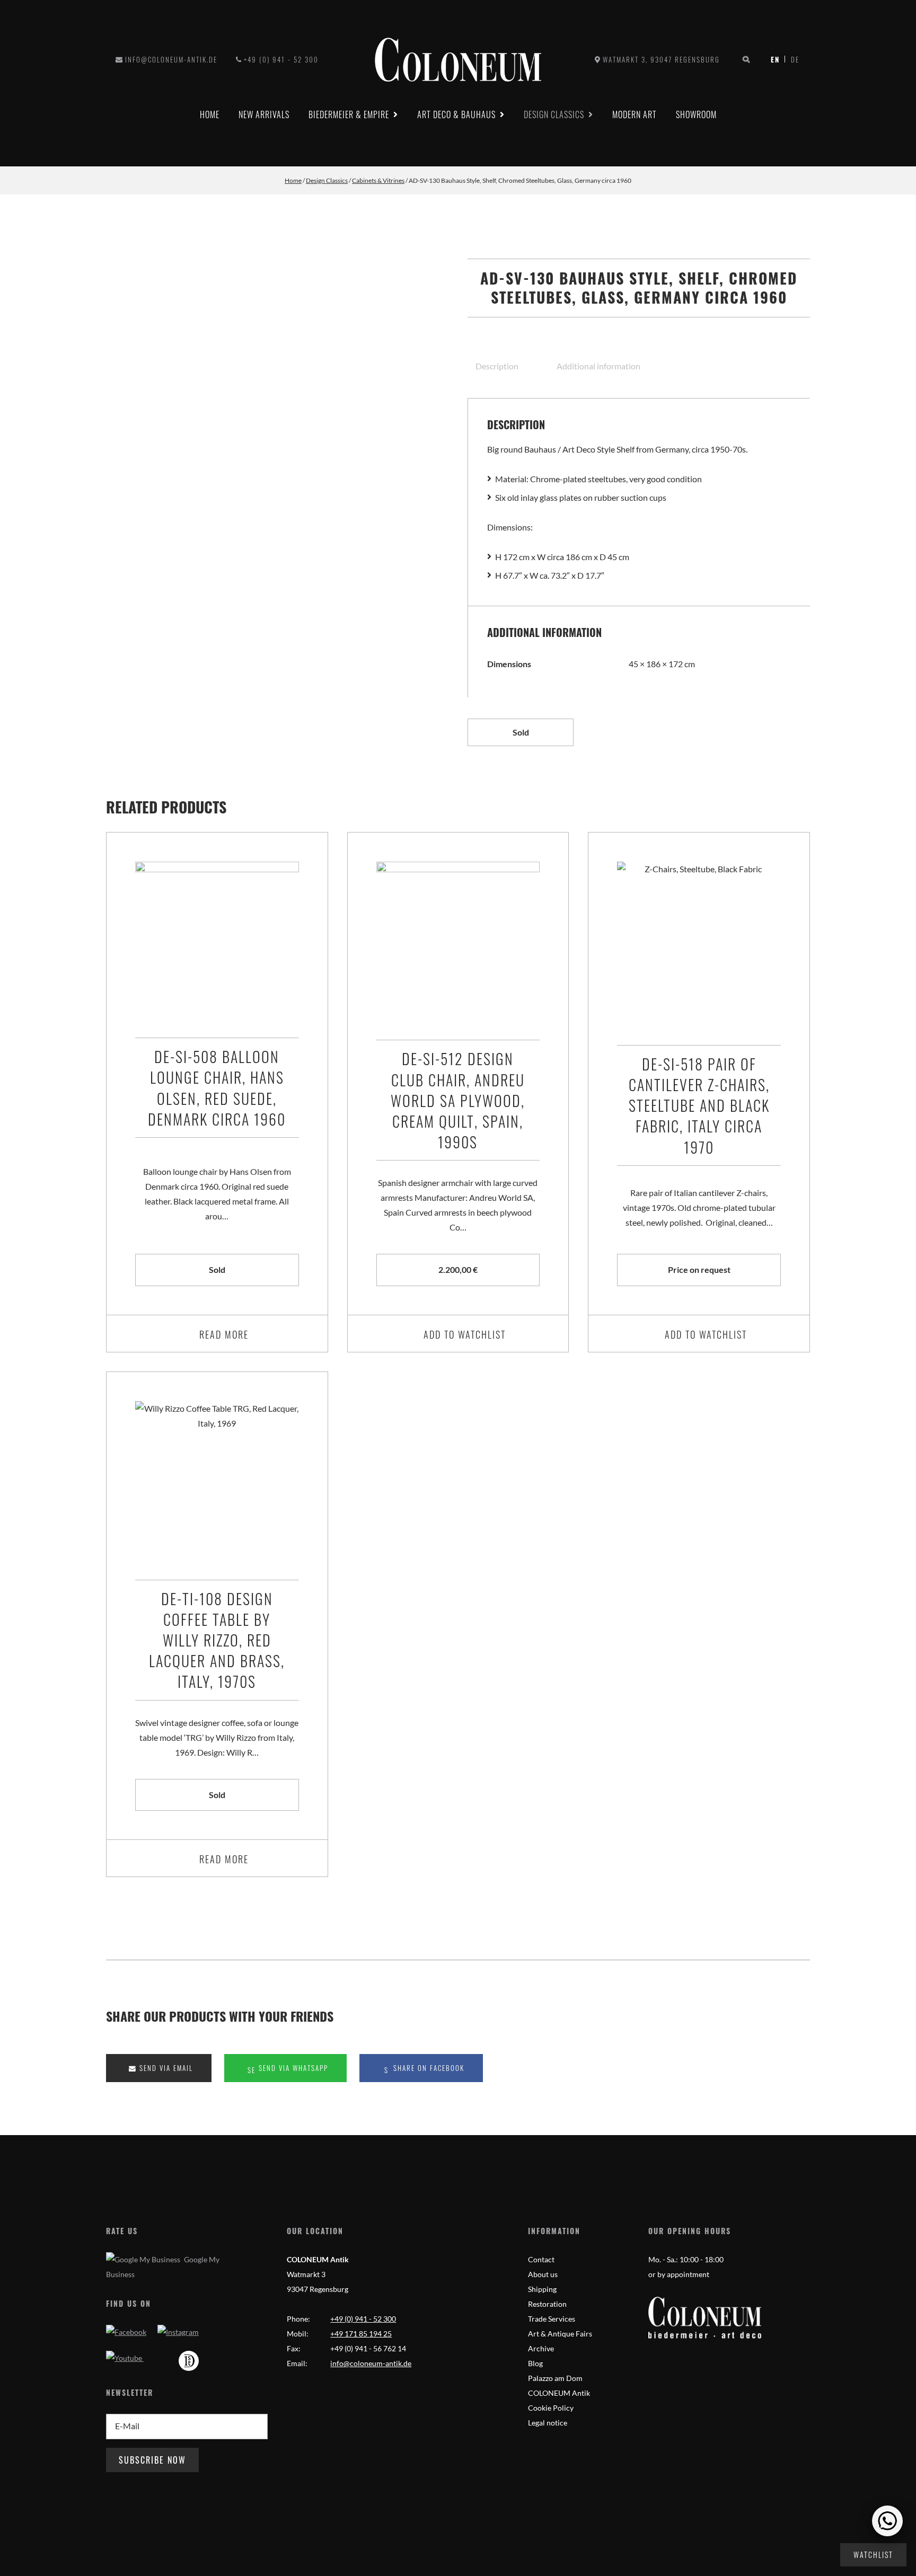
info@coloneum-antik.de (171, 59)
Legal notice (548, 2423)
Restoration (547, 2304)
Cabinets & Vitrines (378, 180)
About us (543, 2274)
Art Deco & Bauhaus (456, 114)
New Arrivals (264, 114)
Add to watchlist (465, 1334)
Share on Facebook (428, 2068)
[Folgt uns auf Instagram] (178, 2332)
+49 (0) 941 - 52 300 (281, 59)
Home (210, 114)
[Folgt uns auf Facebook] (126, 2332)
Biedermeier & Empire (349, 114)
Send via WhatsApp (292, 2068)
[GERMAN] (792, 59)
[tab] (507, 366)
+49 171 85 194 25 (361, 2334)
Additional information (598, 366)
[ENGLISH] (778, 59)
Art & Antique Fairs (560, 2334)
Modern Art (635, 114)
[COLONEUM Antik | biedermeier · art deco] (458, 60)
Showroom (696, 114)
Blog (535, 2363)
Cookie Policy (551, 2408)
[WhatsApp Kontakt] (887, 2521)
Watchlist (873, 2555)
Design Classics (554, 114)
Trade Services (552, 2319)
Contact (541, 2259)
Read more (224, 1334)
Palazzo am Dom (555, 2378)
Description (497, 366)
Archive (541, 2348)
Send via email (165, 2068)
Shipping (542, 2289)
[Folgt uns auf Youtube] (125, 2358)
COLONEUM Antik (559, 2393)
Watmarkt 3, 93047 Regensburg (661, 59)
